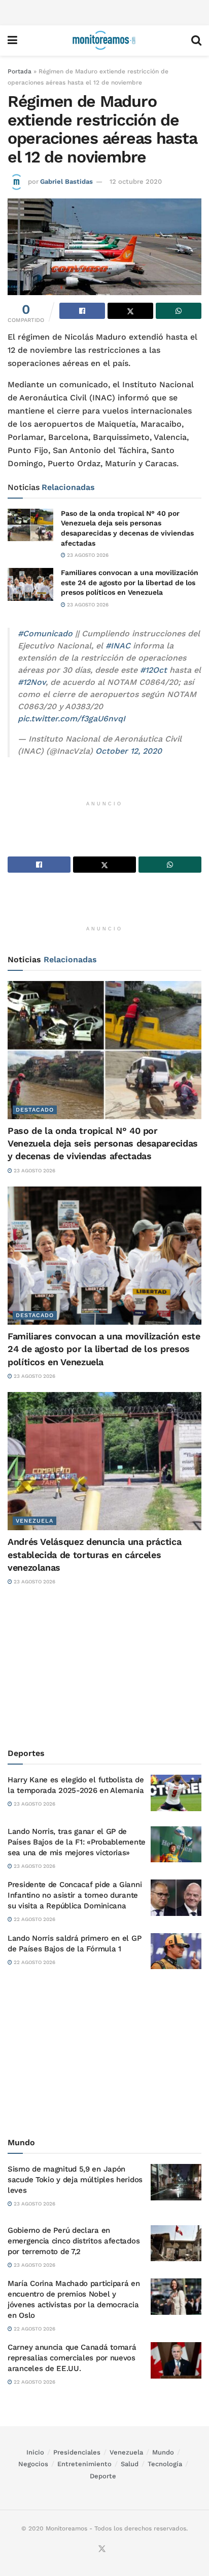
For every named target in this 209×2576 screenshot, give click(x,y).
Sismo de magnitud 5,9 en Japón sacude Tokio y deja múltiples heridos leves (75, 2180)
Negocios (33, 2464)
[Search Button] (196, 40)
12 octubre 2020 (136, 181)
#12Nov (32, 682)
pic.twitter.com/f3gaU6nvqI (72, 719)
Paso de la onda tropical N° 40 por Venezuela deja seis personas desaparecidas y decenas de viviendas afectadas (103, 1143)
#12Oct (153, 670)
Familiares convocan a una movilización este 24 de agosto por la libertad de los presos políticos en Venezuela (130, 582)
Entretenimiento (84, 2464)
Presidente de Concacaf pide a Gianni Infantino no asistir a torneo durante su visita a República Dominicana (75, 1895)
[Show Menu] (12, 40)
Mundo (163, 2452)
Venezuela (34, 1521)
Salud (130, 2464)
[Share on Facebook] (82, 311)
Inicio (35, 2452)
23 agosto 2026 (87, 555)
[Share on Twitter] (130, 311)
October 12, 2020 (129, 751)
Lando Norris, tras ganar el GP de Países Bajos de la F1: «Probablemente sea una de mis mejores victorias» (77, 1842)
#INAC (118, 646)
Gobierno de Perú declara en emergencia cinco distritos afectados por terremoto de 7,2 (74, 2241)
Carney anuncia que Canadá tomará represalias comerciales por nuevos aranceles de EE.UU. (72, 2358)
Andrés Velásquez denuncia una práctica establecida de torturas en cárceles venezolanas (94, 1554)
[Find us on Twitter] (102, 2549)
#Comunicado (45, 633)
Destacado (35, 1110)
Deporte (103, 2476)
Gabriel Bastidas (66, 181)
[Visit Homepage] (104, 40)
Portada (20, 71)
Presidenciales (77, 2452)
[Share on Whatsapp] (179, 311)
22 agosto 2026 (34, 1919)
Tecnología (165, 2464)
